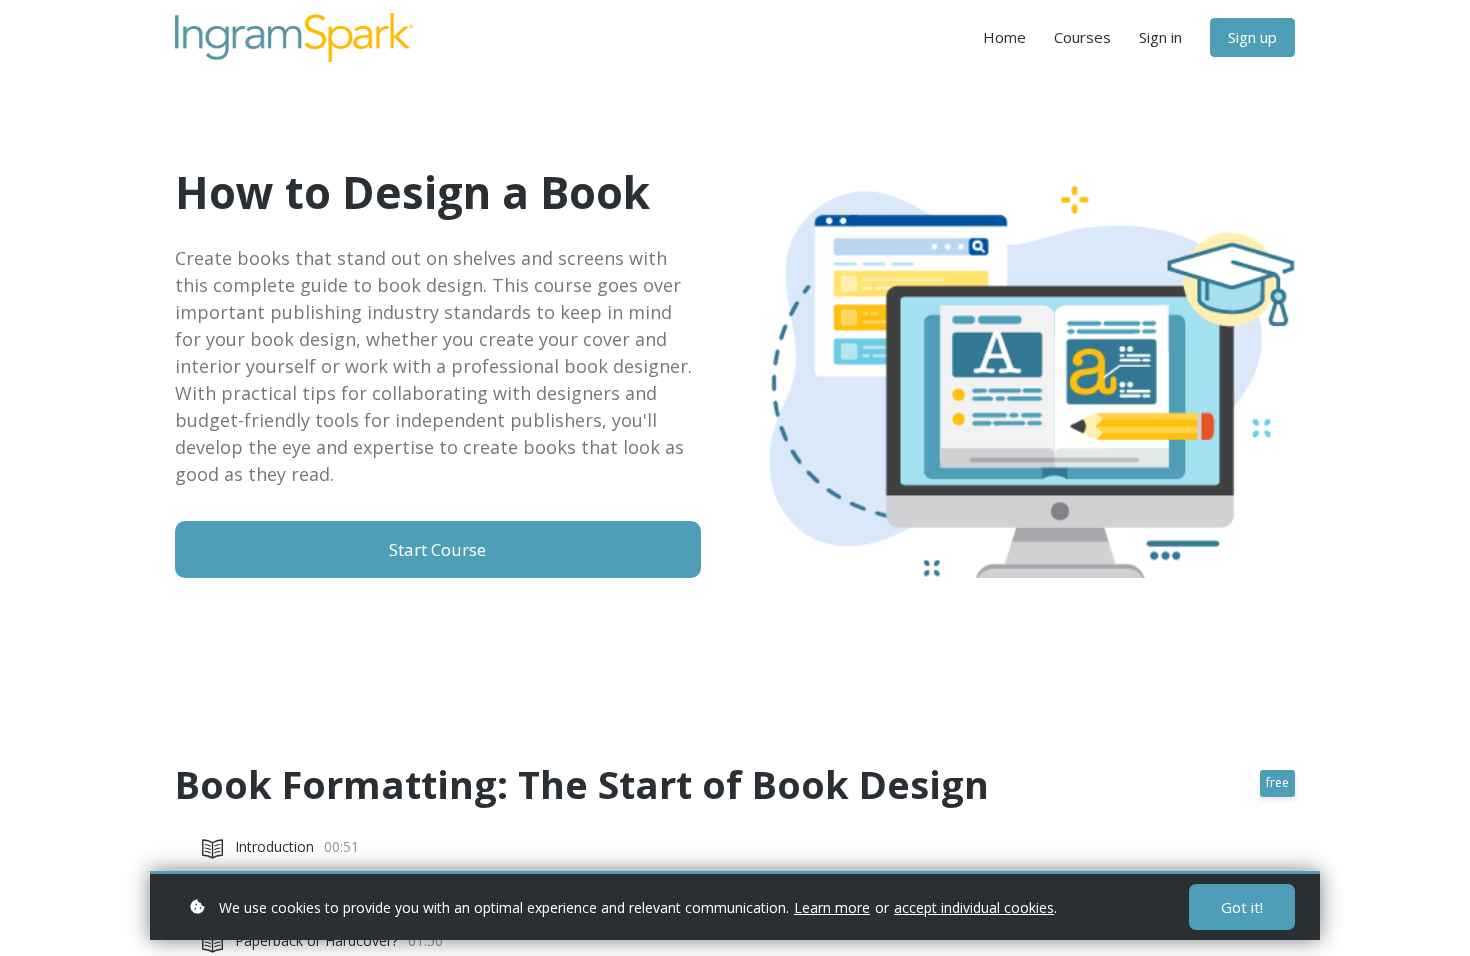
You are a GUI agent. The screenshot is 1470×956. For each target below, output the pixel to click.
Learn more (832, 907)
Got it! (1242, 907)
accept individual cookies (974, 907)
